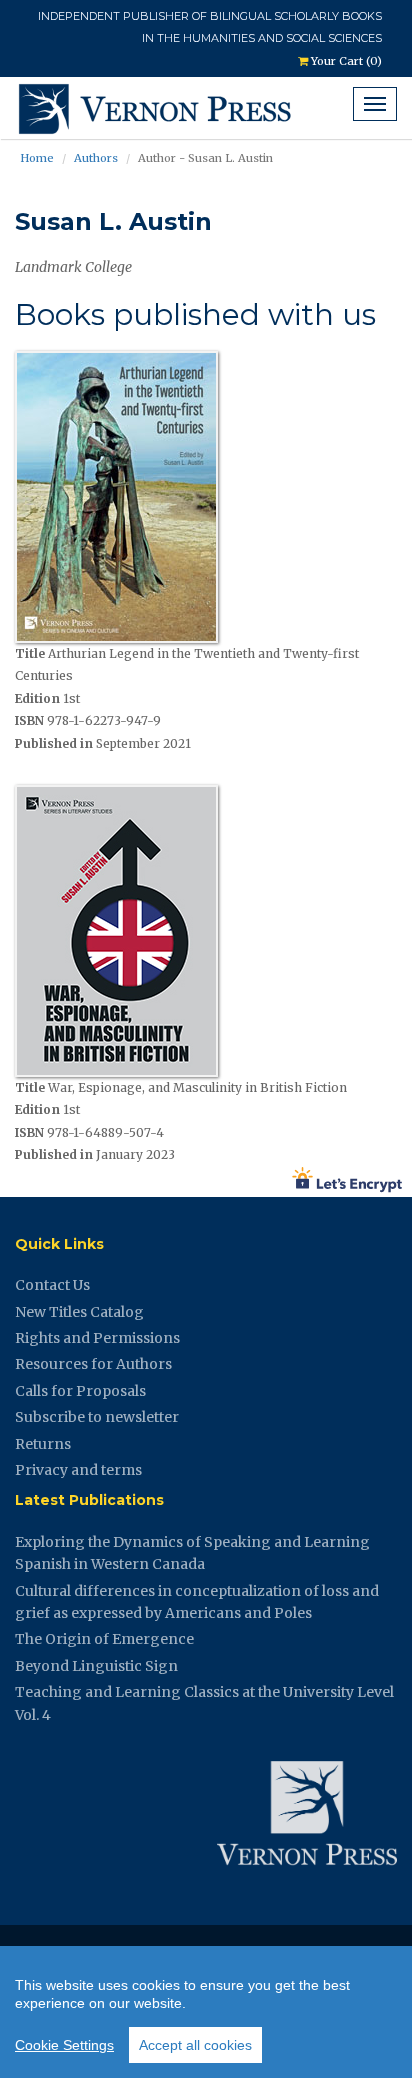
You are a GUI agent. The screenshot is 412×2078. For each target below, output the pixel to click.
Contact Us (52, 1285)
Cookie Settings (64, 2045)
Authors (96, 158)
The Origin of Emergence (104, 1639)
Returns (43, 1444)
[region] (206, 2012)
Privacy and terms (78, 1470)
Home (37, 158)
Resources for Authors (93, 1364)
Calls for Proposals (80, 1391)
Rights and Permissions (97, 1338)
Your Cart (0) (345, 61)
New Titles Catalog (79, 1312)
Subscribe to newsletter (97, 1417)
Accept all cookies (195, 2045)
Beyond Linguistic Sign (96, 1666)
